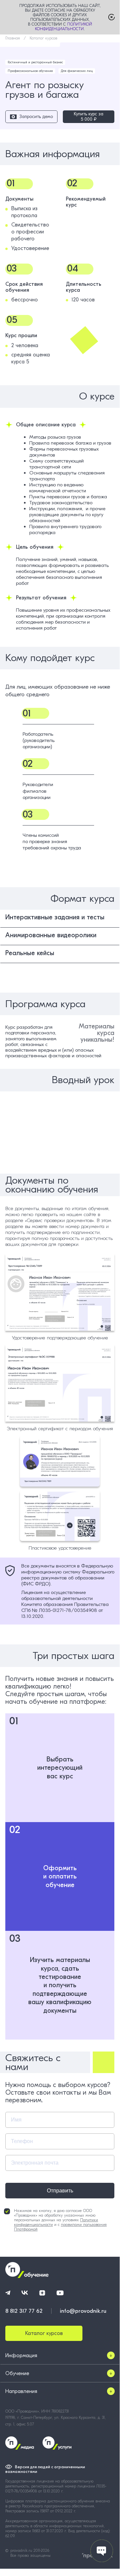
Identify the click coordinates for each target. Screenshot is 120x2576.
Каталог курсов (43, 38)
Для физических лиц (77, 71)
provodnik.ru (22, 2550)
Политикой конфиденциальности (63, 27)
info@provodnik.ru (83, 2311)
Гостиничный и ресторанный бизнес (35, 62)
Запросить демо (36, 117)
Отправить (60, 2191)
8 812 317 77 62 (24, 2311)
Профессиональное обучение (30, 71)
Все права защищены (30, 2555)
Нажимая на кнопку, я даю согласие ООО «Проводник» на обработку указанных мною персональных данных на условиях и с (60, 2220)
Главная (13, 38)
